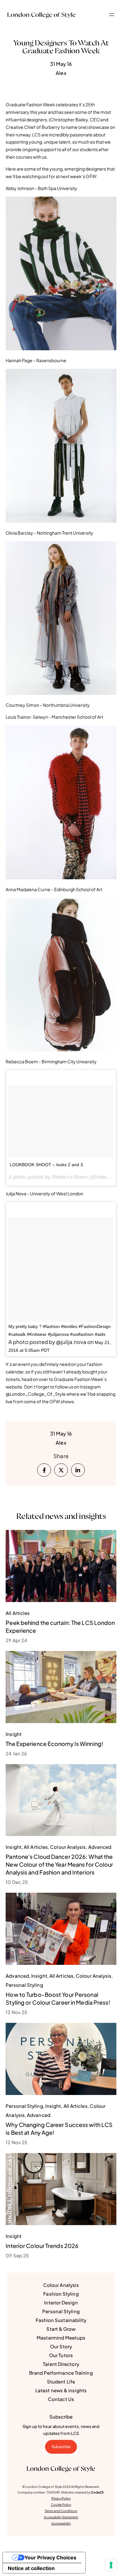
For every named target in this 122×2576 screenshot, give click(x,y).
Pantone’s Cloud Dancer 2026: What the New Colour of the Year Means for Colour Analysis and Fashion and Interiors (59, 1864)
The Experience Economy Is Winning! (54, 1744)
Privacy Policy (61, 2498)
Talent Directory (61, 2364)
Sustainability (61, 2523)
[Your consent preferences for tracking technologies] (111, 2565)
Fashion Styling (61, 2294)
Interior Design (61, 2302)
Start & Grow (61, 2329)
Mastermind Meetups (61, 2338)
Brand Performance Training (61, 2373)
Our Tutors (61, 2355)
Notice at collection (31, 2568)
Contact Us (61, 2399)
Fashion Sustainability (61, 2320)
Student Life (61, 2381)
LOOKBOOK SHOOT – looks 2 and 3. (47, 1165)
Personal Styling (61, 2311)
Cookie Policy (61, 2505)
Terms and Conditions (61, 2511)
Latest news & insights (61, 2390)
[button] (112, 15)
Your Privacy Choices (50, 2557)
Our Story (61, 2346)
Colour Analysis (61, 2285)
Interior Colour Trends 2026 (42, 2246)
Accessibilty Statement (61, 2517)
